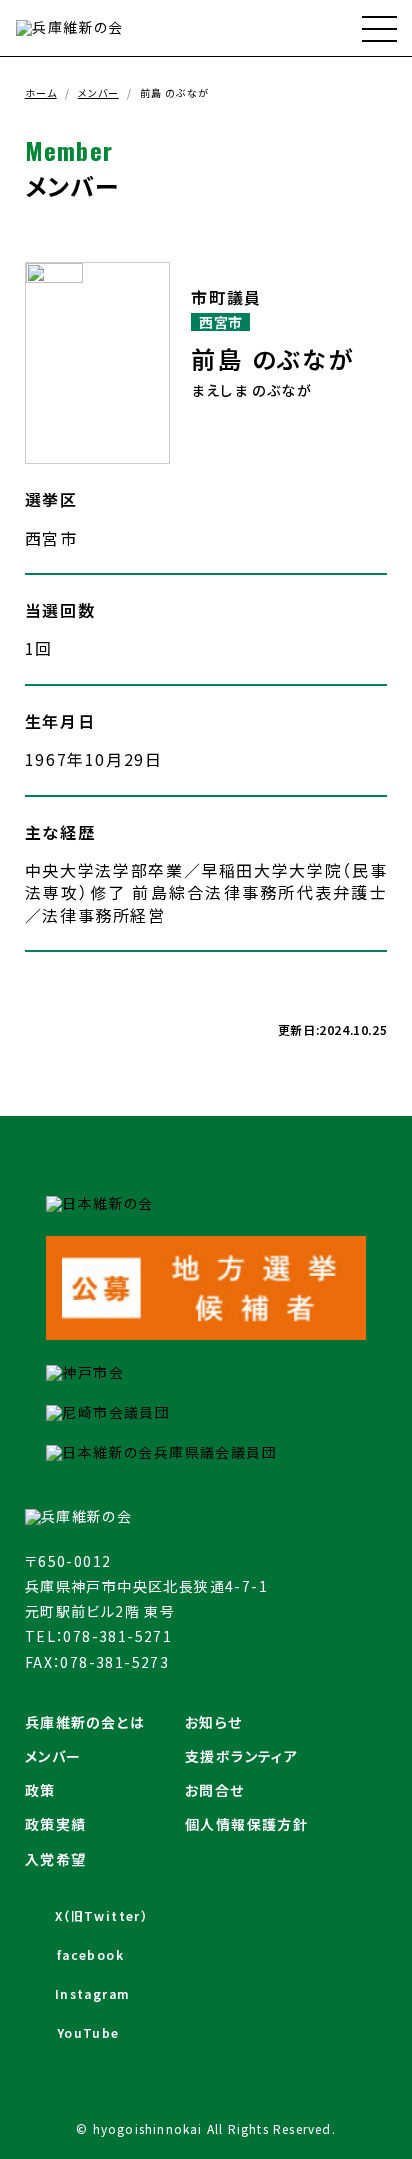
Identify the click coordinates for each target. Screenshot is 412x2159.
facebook (90, 1954)
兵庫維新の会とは (85, 1722)
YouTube (88, 2032)
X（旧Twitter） (101, 1915)
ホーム (41, 92)
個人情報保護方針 (246, 1824)
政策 (40, 1790)
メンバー (98, 92)
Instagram (93, 1993)
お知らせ (214, 1722)
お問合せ (215, 1790)
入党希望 (56, 1859)
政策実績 (56, 1824)
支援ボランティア (241, 1756)
